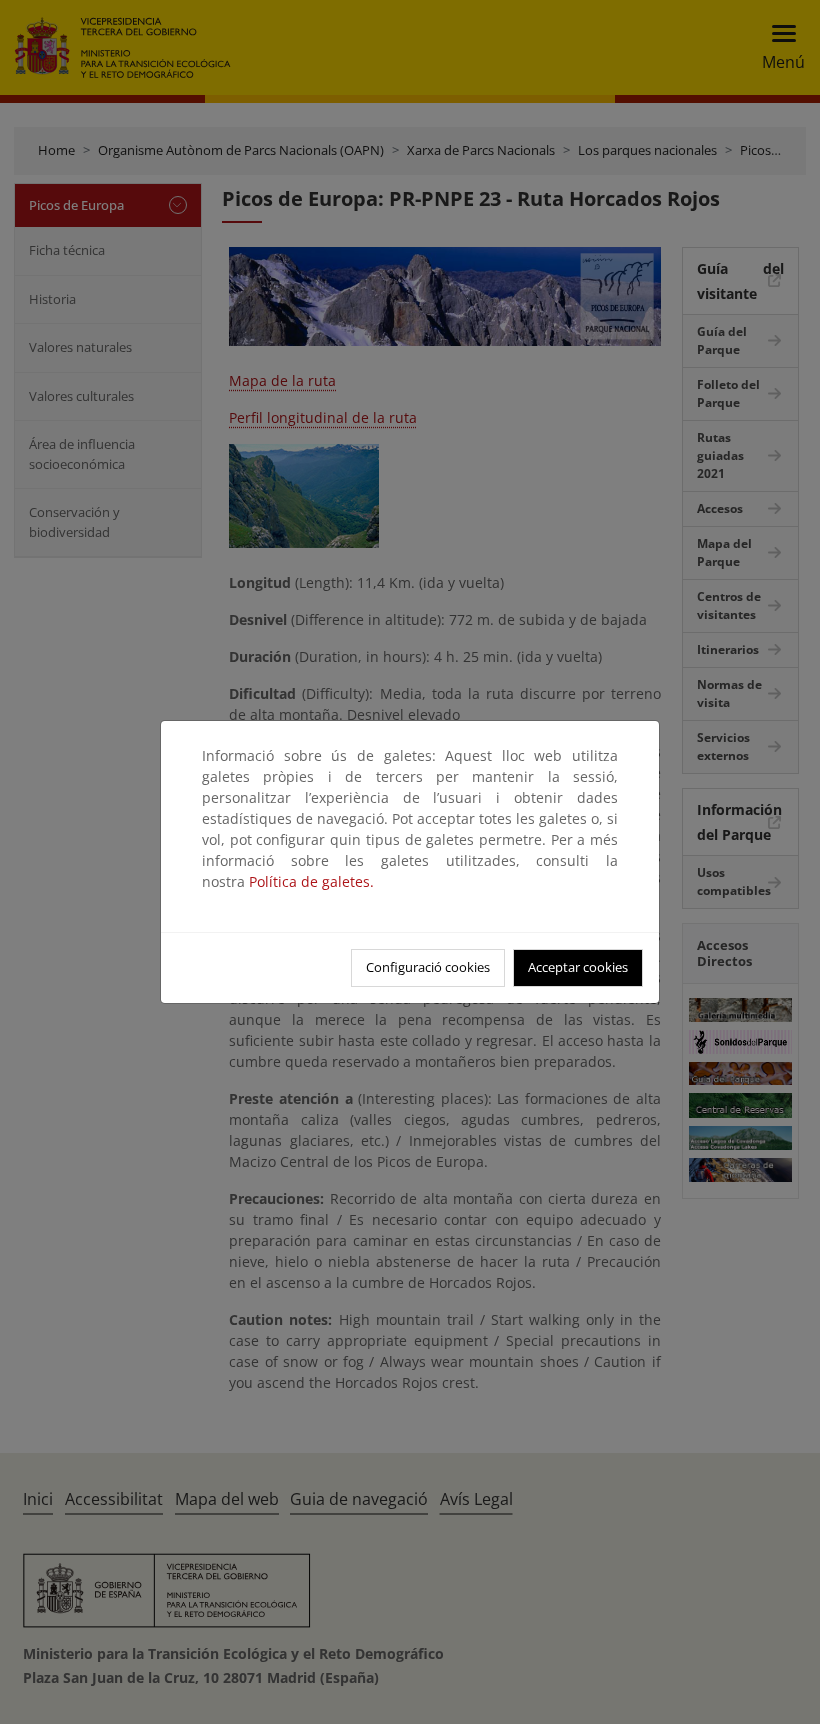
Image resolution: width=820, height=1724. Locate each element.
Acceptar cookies (578, 967)
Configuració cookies (428, 967)
